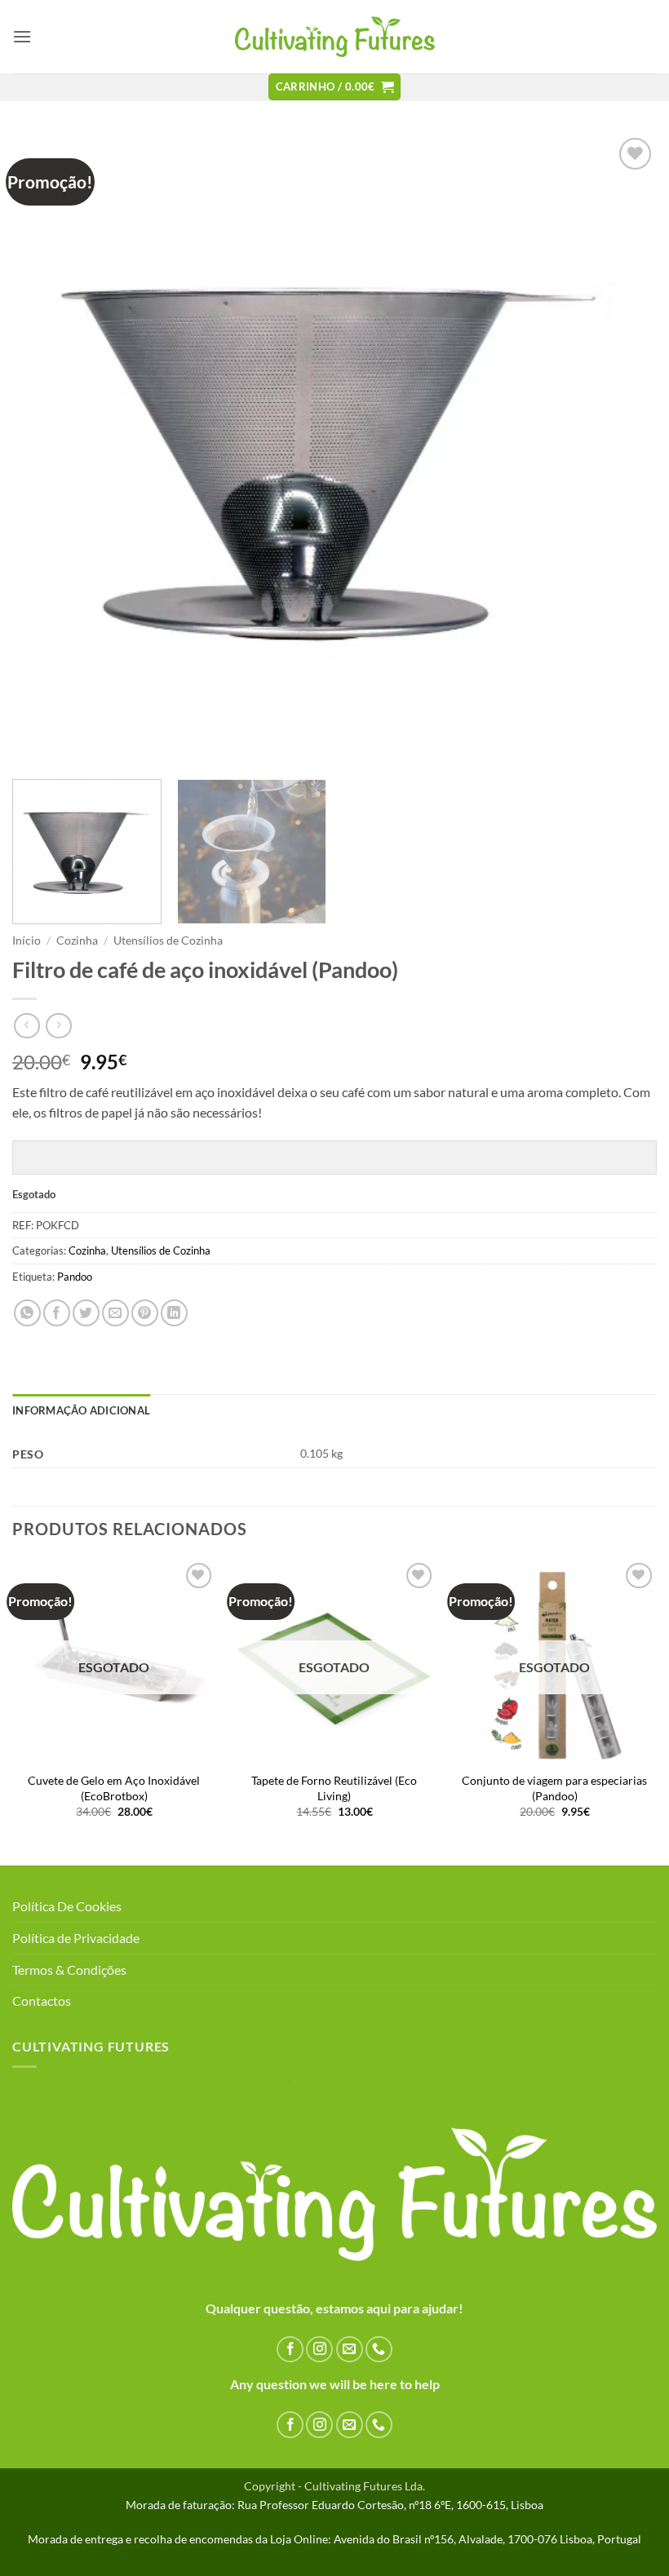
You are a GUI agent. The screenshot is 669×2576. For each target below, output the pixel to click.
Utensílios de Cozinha (168, 941)
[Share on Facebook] (57, 1313)
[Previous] (46, 450)
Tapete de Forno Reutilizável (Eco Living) (334, 1788)
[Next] (623, 450)
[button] (22, 36)
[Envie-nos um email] (350, 2350)
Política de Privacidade (76, 1938)
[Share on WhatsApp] (27, 1313)
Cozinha (77, 941)
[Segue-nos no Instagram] (319, 2350)
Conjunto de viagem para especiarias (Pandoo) (554, 1788)
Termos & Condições (69, 1970)
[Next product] (27, 1026)
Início (27, 941)
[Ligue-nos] (379, 2350)
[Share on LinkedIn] (174, 1313)
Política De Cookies (67, 1906)
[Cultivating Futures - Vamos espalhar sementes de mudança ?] (335, 37)
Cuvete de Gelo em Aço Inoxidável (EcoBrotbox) (114, 1788)
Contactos (42, 2001)
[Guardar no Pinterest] (145, 1313)
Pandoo (75, 1277)
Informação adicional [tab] (81, 1410)
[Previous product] (58, 1026)
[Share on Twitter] (86, 1313)
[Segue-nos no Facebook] (290, 2350)
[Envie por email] (115, 1313)
